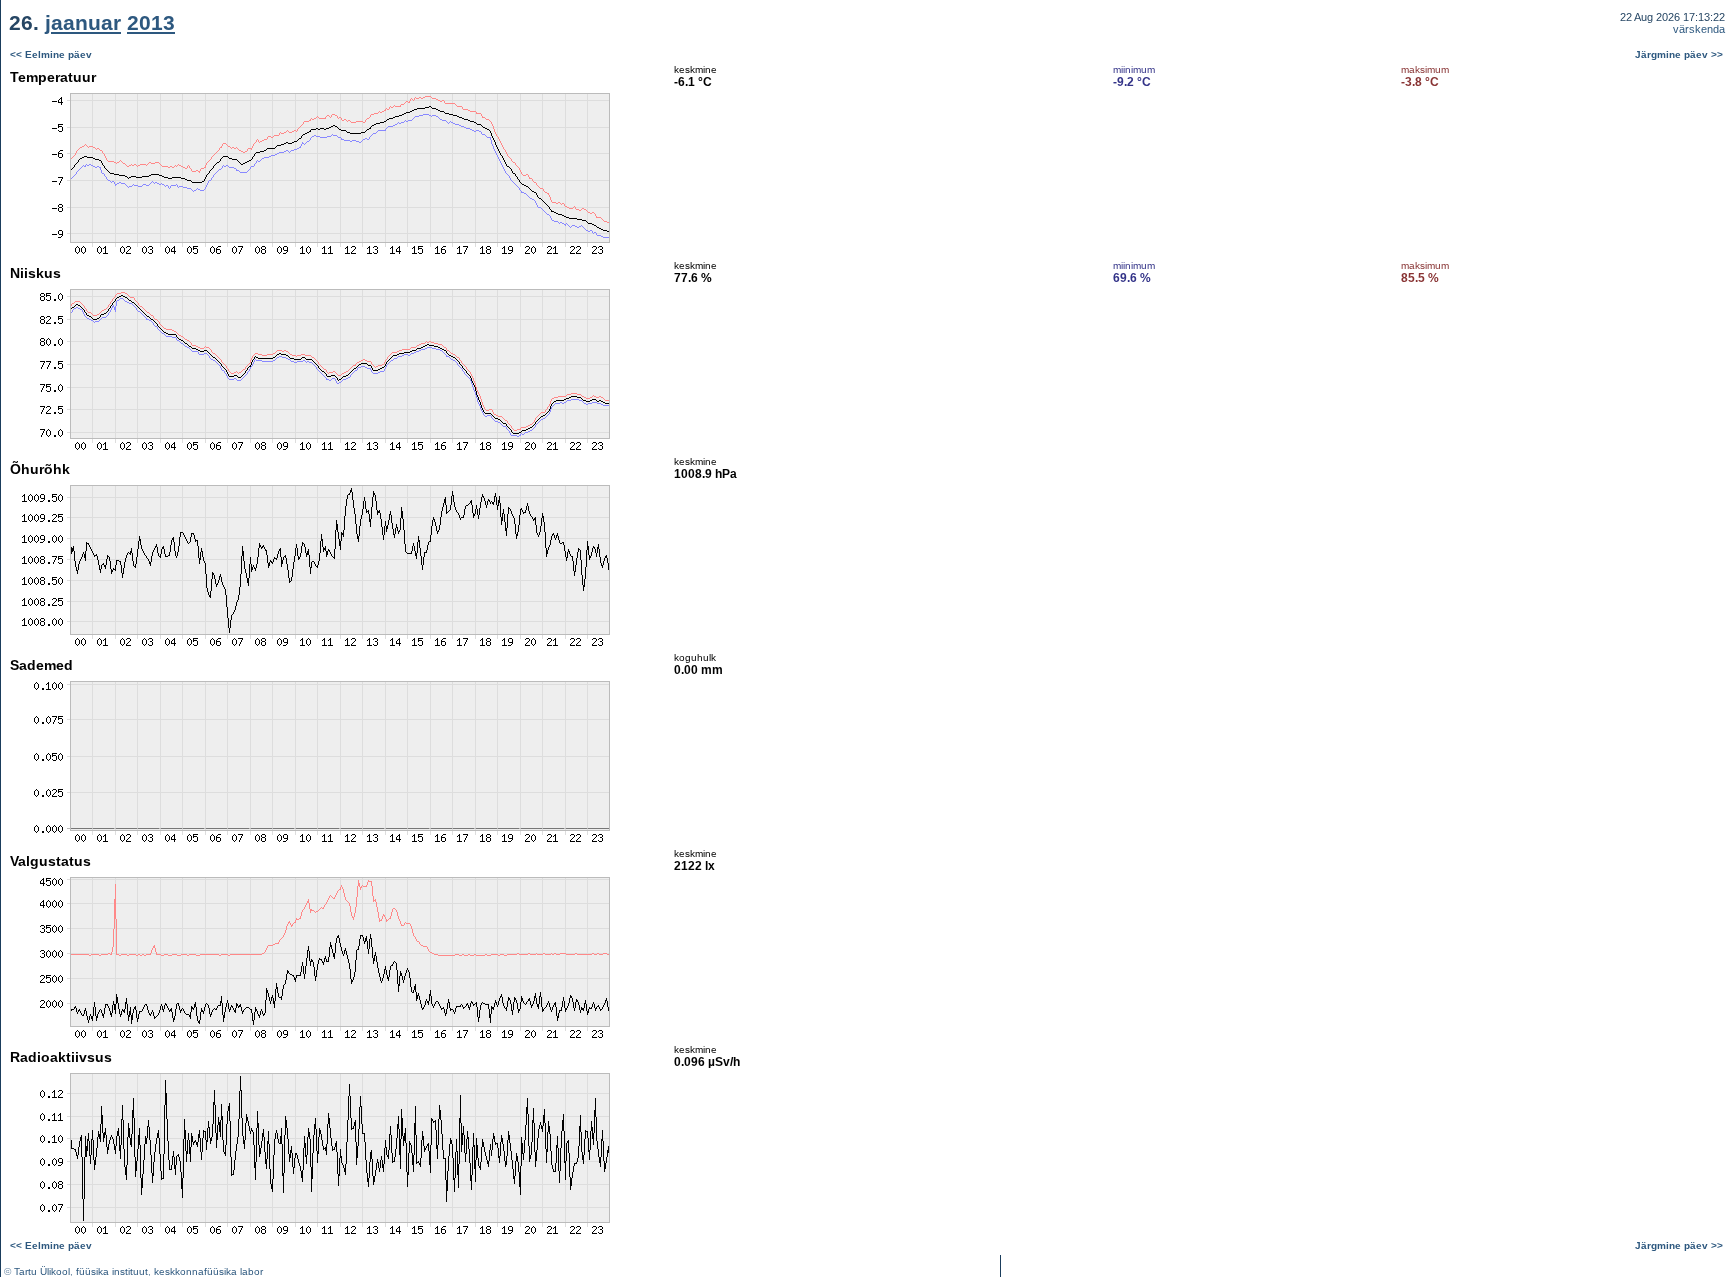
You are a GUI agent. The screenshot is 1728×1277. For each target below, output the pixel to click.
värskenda (1699, 29)
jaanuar (83, 22)
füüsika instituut (112, 1271)
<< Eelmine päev (51, 54)
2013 (151, 22)
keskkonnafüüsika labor (208, 1271)
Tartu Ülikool (42, 1271)
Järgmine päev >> (1679, 54)
